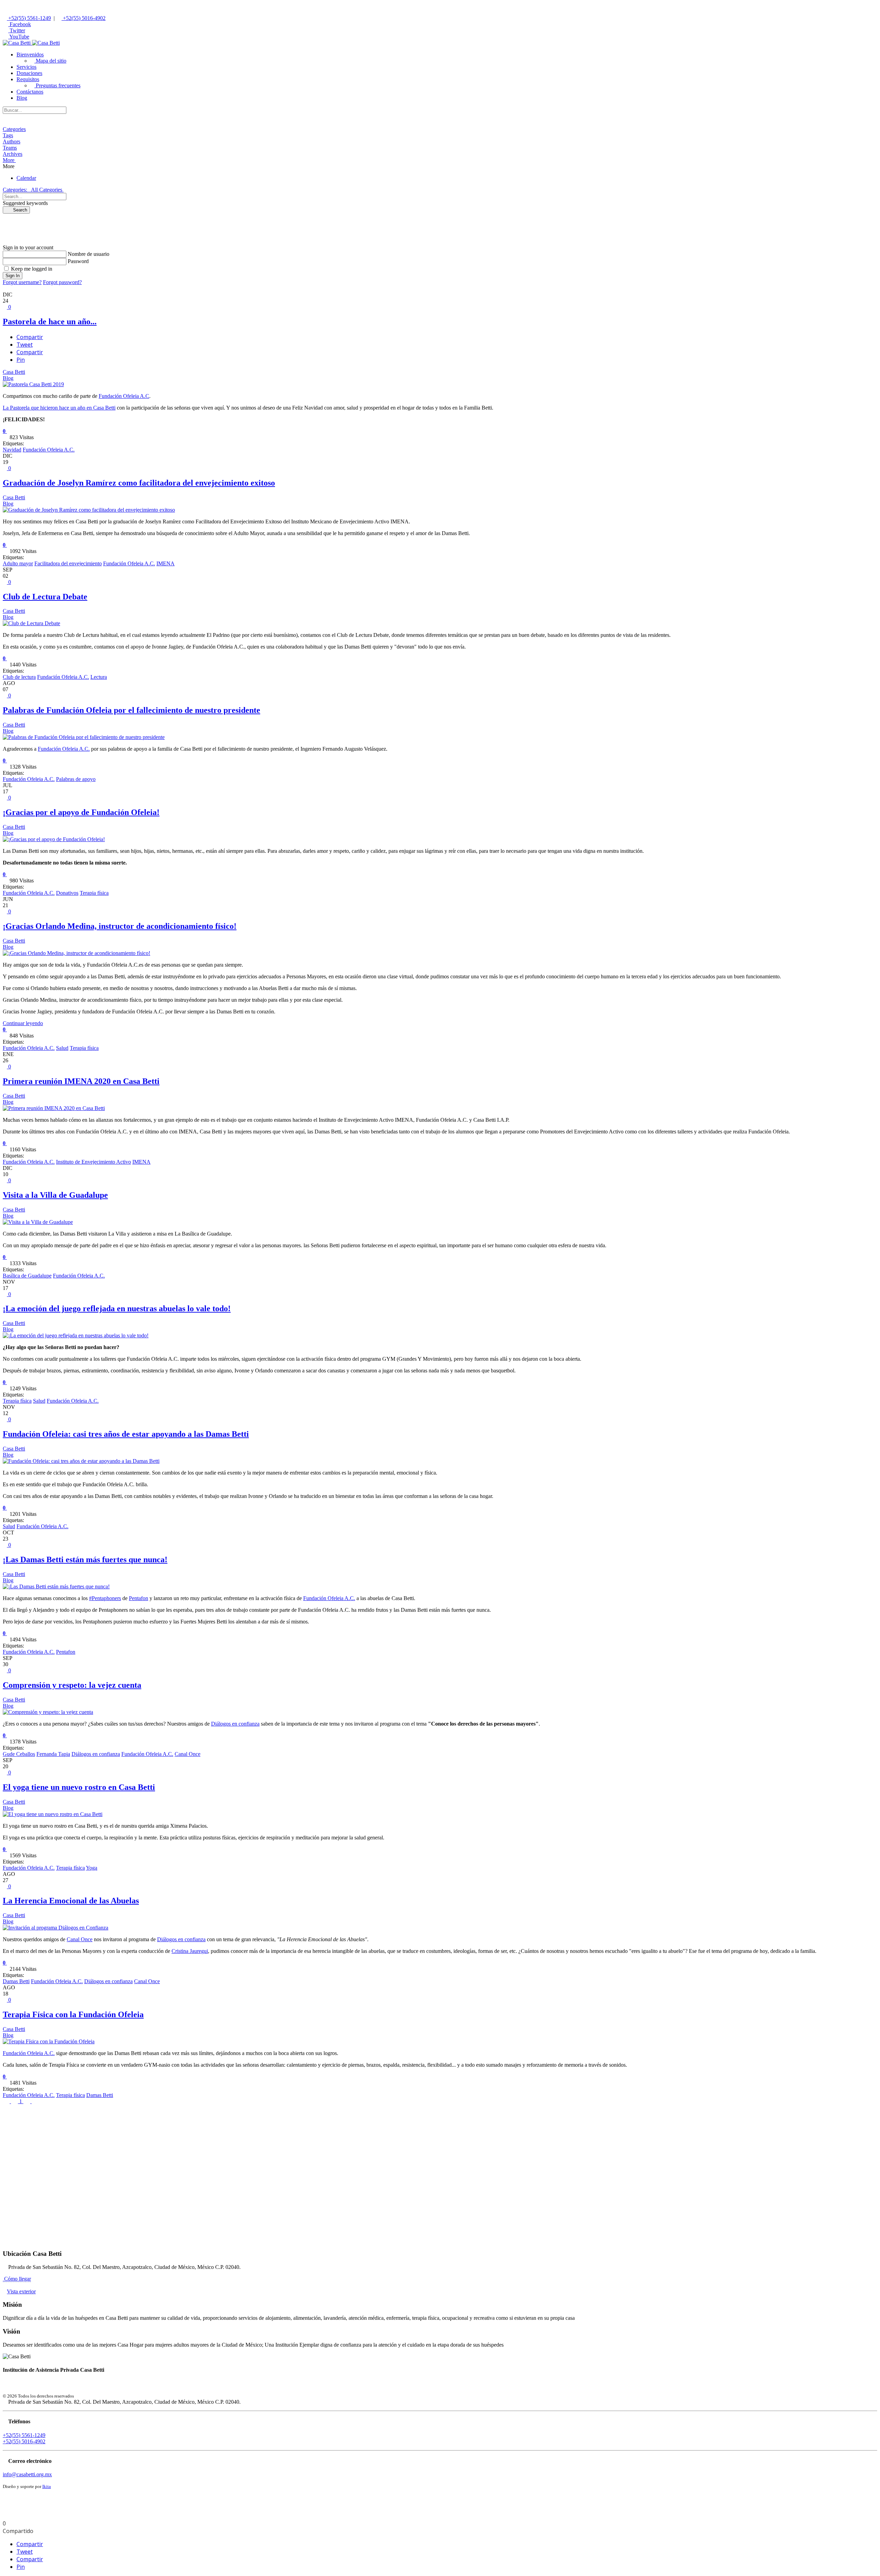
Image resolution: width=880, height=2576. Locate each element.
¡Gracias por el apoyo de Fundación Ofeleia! (81, 812)
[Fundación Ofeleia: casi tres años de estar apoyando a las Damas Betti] (81, 1461)
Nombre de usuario (89, 254)
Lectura (99, 677)
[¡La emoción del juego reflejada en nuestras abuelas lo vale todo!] (76, 1335)
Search (18, 210)
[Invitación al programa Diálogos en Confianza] (56, 1928)
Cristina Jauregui (190, 1951)
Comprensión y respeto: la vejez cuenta (72, 1685)
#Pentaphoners (105, 1598)
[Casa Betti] (31, 43)
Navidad (12, 450)
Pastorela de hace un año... (50, 322)
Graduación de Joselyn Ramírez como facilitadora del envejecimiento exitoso (139, 483)
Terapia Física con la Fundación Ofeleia (73, 2014)
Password (78, 261)
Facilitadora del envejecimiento (68, 563)
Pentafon (139, 1598)
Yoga (92, 1868)
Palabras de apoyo (76, 779)
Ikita (47, 2486)
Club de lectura (19, 677)
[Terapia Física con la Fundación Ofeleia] (49, 2041)
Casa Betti (14, 372)
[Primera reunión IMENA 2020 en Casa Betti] (54, 1108)
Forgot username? (22, 282)
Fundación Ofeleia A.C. (49, 450)
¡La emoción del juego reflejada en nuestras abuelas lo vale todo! (117, 1308)
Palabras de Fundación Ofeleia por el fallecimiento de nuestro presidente (131, 710)
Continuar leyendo (23, 1023)
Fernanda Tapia (53, 1754)
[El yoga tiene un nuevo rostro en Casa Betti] (53, 1814)
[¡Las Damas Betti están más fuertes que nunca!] (56, 1586)
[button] (30, 55)
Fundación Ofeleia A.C (124, 396)
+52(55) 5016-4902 (84, 18)
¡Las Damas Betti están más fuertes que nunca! (85, 1559)
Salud (62, 1048)
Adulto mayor (18, 563)
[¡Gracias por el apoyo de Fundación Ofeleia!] (54, 839)
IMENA (166, 563)
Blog (8, 378)
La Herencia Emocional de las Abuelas (71, 1901)
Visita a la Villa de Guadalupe (55, 1195)
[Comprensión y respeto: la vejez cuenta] (48, 1712)
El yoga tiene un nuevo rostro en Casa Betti (79, 1787)
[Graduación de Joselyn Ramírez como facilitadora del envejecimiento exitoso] (89, 510)
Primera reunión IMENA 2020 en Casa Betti (81, 1081)
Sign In (13, 276)
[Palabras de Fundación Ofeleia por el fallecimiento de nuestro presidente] (84, 737)
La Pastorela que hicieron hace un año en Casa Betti (59, 408)
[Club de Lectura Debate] (31, 623)
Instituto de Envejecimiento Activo (93, 1162)
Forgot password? (62, 282)
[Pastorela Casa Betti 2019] (33, 384)
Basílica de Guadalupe (27, 1276)
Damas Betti (16, 1981)
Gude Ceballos (19, 1754)
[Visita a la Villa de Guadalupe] (38, 1222)
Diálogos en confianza (235, 1724)
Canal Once (188, 1754)
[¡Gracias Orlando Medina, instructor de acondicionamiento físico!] (76, 953)
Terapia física (94, 893)
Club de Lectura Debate (45, 597)
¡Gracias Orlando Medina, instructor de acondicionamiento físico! (120, 926)
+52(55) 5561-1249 (29, 18)
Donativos (67, 893)
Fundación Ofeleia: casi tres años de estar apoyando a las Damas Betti (126, 1434)
